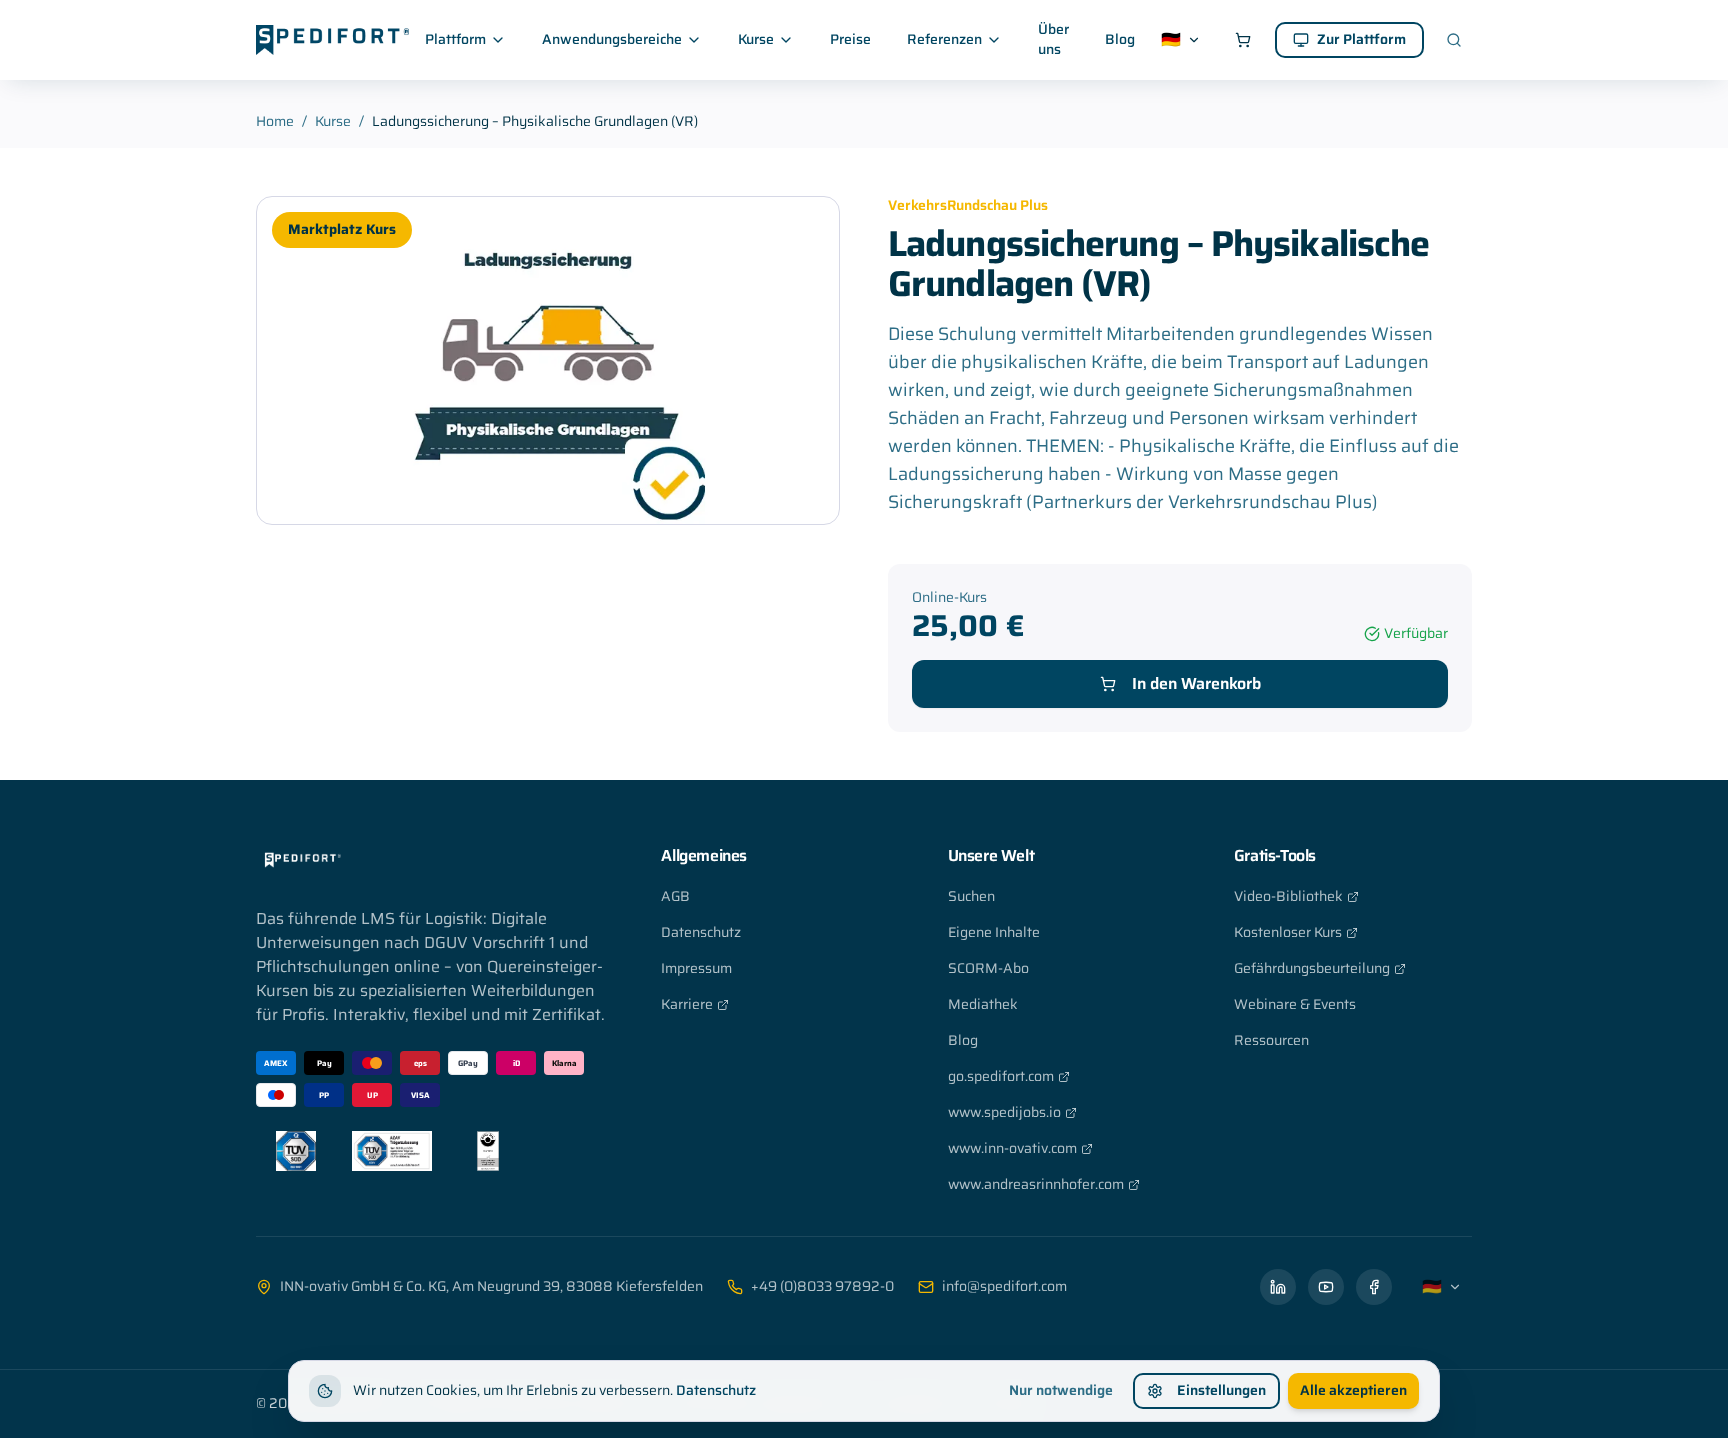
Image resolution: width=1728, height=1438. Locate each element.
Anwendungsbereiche (612, 39)
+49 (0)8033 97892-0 (822, 1286)
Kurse (756, 39)
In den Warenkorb (1196, 683)
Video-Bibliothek (1288, 896)
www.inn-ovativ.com (1012, 1148)
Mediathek (983, 1004)
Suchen (971, 896)
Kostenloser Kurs (1288, 932)
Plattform (455, 39)
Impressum (696, 968)
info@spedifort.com (1004, 1286)
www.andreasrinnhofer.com (1036, 1184)
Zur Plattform (1361, 39)
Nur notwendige (1061, 1390)
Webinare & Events (1295, 1004)
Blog (1120, 39)
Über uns (1053, 39)
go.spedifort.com (1001, 1076)
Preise (850, 39)
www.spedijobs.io (1004, 1112)
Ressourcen (1271, 1040)
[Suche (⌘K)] (1454, 40)
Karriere (687, 1004)
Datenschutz (701, 932)
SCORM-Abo (988, 968)
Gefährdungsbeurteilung (1312, 968)
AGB (675, 896)
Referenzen (944, 39)
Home (275, 121)
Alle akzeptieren (1353, 1390)
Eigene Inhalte (994, 932)
